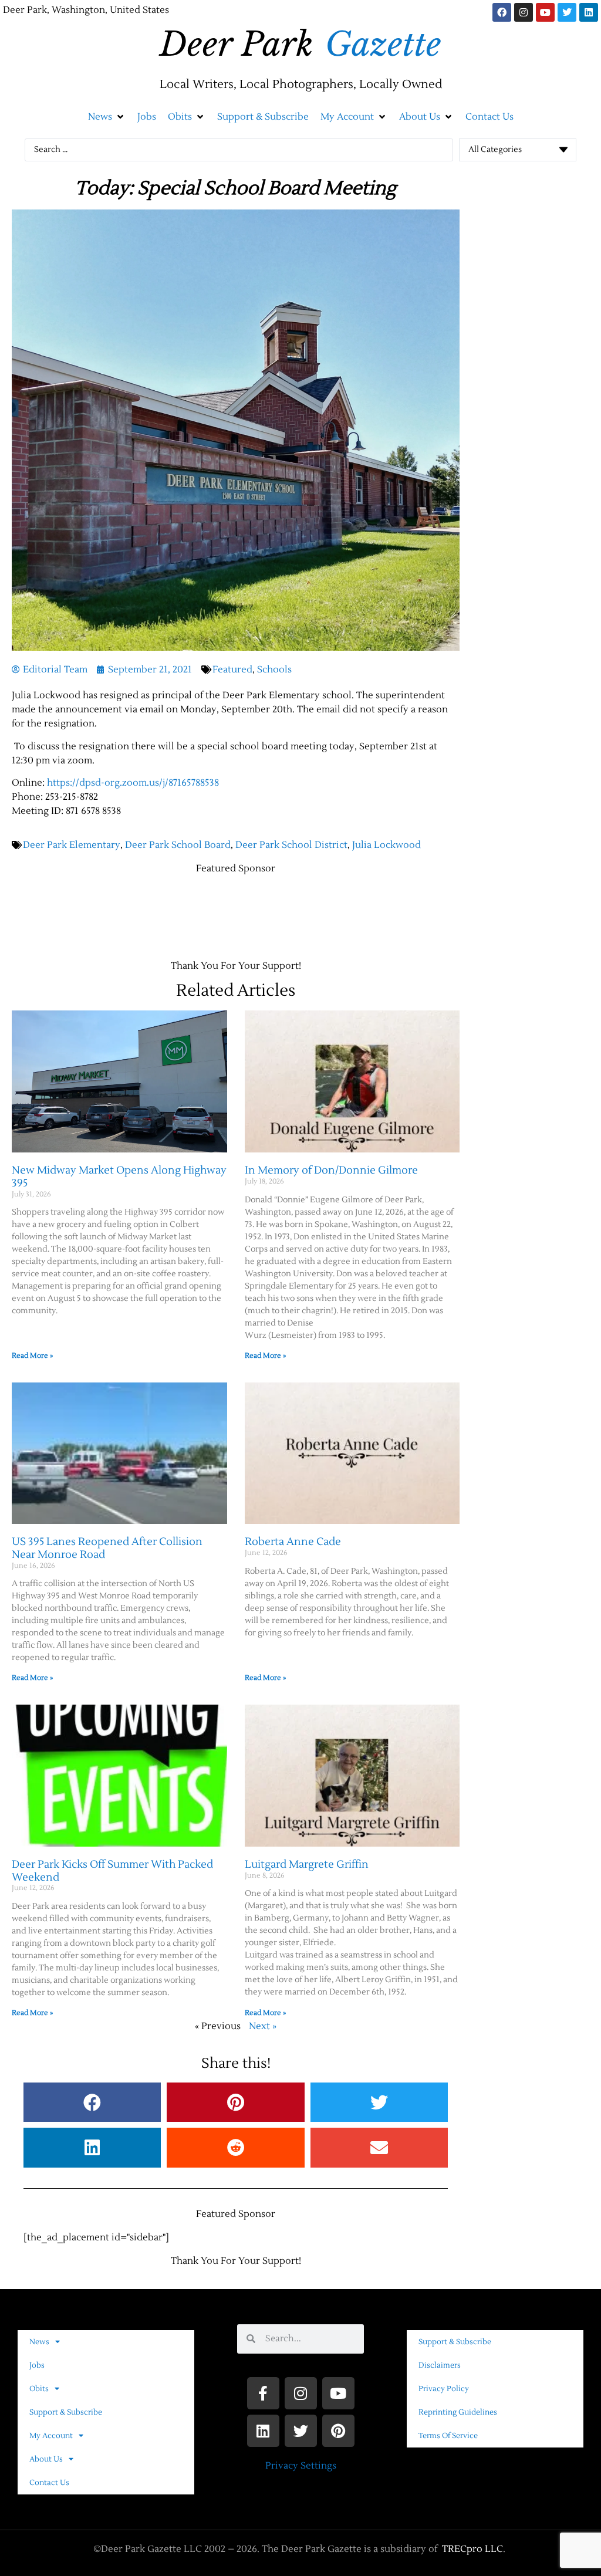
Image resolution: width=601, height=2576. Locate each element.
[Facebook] (502, 12)
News (39, 2342)
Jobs (37, 2365)
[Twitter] (567, 12)
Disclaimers (440, 2365)
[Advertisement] (225, 911)
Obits (39, 2389)
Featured (232, 670)
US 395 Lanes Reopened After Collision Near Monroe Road (107, 1548)
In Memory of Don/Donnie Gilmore (331, 1170)
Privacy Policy (444, 2389)
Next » (263, 2026)
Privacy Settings (301, 2466)
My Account (51, 2436)
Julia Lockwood (386, 845)
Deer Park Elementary (72, 845)
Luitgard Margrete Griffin (307, 1865)
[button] (107, 117)
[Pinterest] (338, 2431)
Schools (274, 670)
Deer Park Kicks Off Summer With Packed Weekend (112, 1871)
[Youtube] (545, 12)
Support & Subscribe (66, 2412)
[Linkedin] (589, 12)
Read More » (32, 1356)
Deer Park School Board (178, 845)
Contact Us (49, 2483)
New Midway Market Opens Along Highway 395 (119, 1177)
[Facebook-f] (263, 2393)
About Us (46, 2459)
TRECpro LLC (472, 2549)
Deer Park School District (291, 845)
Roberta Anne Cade (293, 1542)
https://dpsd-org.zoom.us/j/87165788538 (133, 783)
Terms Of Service (448, 2436)
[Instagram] (524, 12)
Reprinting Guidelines (458, 2412)
